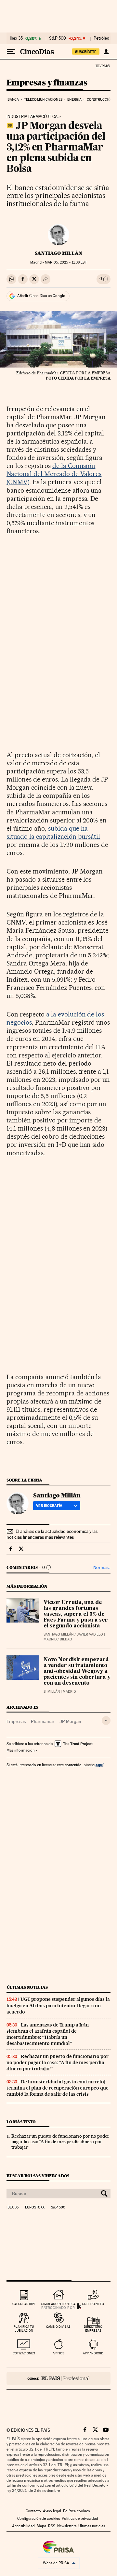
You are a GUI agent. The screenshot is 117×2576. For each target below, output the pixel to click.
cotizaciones (24, 2353)
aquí (99, 1765)
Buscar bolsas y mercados (38, 2176)
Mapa (41, 2526)
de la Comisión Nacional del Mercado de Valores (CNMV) (54, 474)
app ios (58, 2353)
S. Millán (52, 1692)
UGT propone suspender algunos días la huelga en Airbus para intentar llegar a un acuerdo (58, 2005)
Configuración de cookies (39, 2518)
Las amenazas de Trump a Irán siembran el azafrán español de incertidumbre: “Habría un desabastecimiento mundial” (48, 2034)
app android (93, 2353)
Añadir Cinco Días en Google (41, 296)
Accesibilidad (23, 2526)
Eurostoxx (35, 2207)
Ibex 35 (16, 38)
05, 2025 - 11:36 (66, 262)
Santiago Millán (58, 253)
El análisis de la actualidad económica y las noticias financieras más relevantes (52, 1534)
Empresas (16, 1721)
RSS (52, 2526)
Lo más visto (21, 2122)
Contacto (33, 2511)
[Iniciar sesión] (106, 52)
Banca (13, 100)
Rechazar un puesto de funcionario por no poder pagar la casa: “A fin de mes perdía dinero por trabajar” (58, 2063)
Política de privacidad (80, 2518)
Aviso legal (52, 2511)
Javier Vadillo (90, 1634)
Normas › (102, 1567)
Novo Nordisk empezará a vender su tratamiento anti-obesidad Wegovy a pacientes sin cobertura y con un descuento (77, 1672)
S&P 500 (58, 38)
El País (102, 66)
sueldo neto (93, 2304)
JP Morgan (70, 1721)
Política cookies (76, 2511)
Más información (20, 1750)
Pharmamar (43, 1721)
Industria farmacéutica (32, 117)
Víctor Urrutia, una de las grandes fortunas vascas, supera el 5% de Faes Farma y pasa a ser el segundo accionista (76, 1614)
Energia (74, 100)
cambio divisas (58, 2327)
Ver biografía (49, 1506)
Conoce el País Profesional (58, 2378)
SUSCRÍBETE (86, 52)
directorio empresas (93, 2329)
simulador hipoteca (58, 2304)
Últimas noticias (27, 1987)
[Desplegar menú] (11, 52)
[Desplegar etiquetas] (106, 1721)
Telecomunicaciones (43, 100)
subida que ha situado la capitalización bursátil (53, 832)
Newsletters (67, 2526)
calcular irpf (24, 2304)
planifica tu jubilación (24, 2329)
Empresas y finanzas (47, 83)
